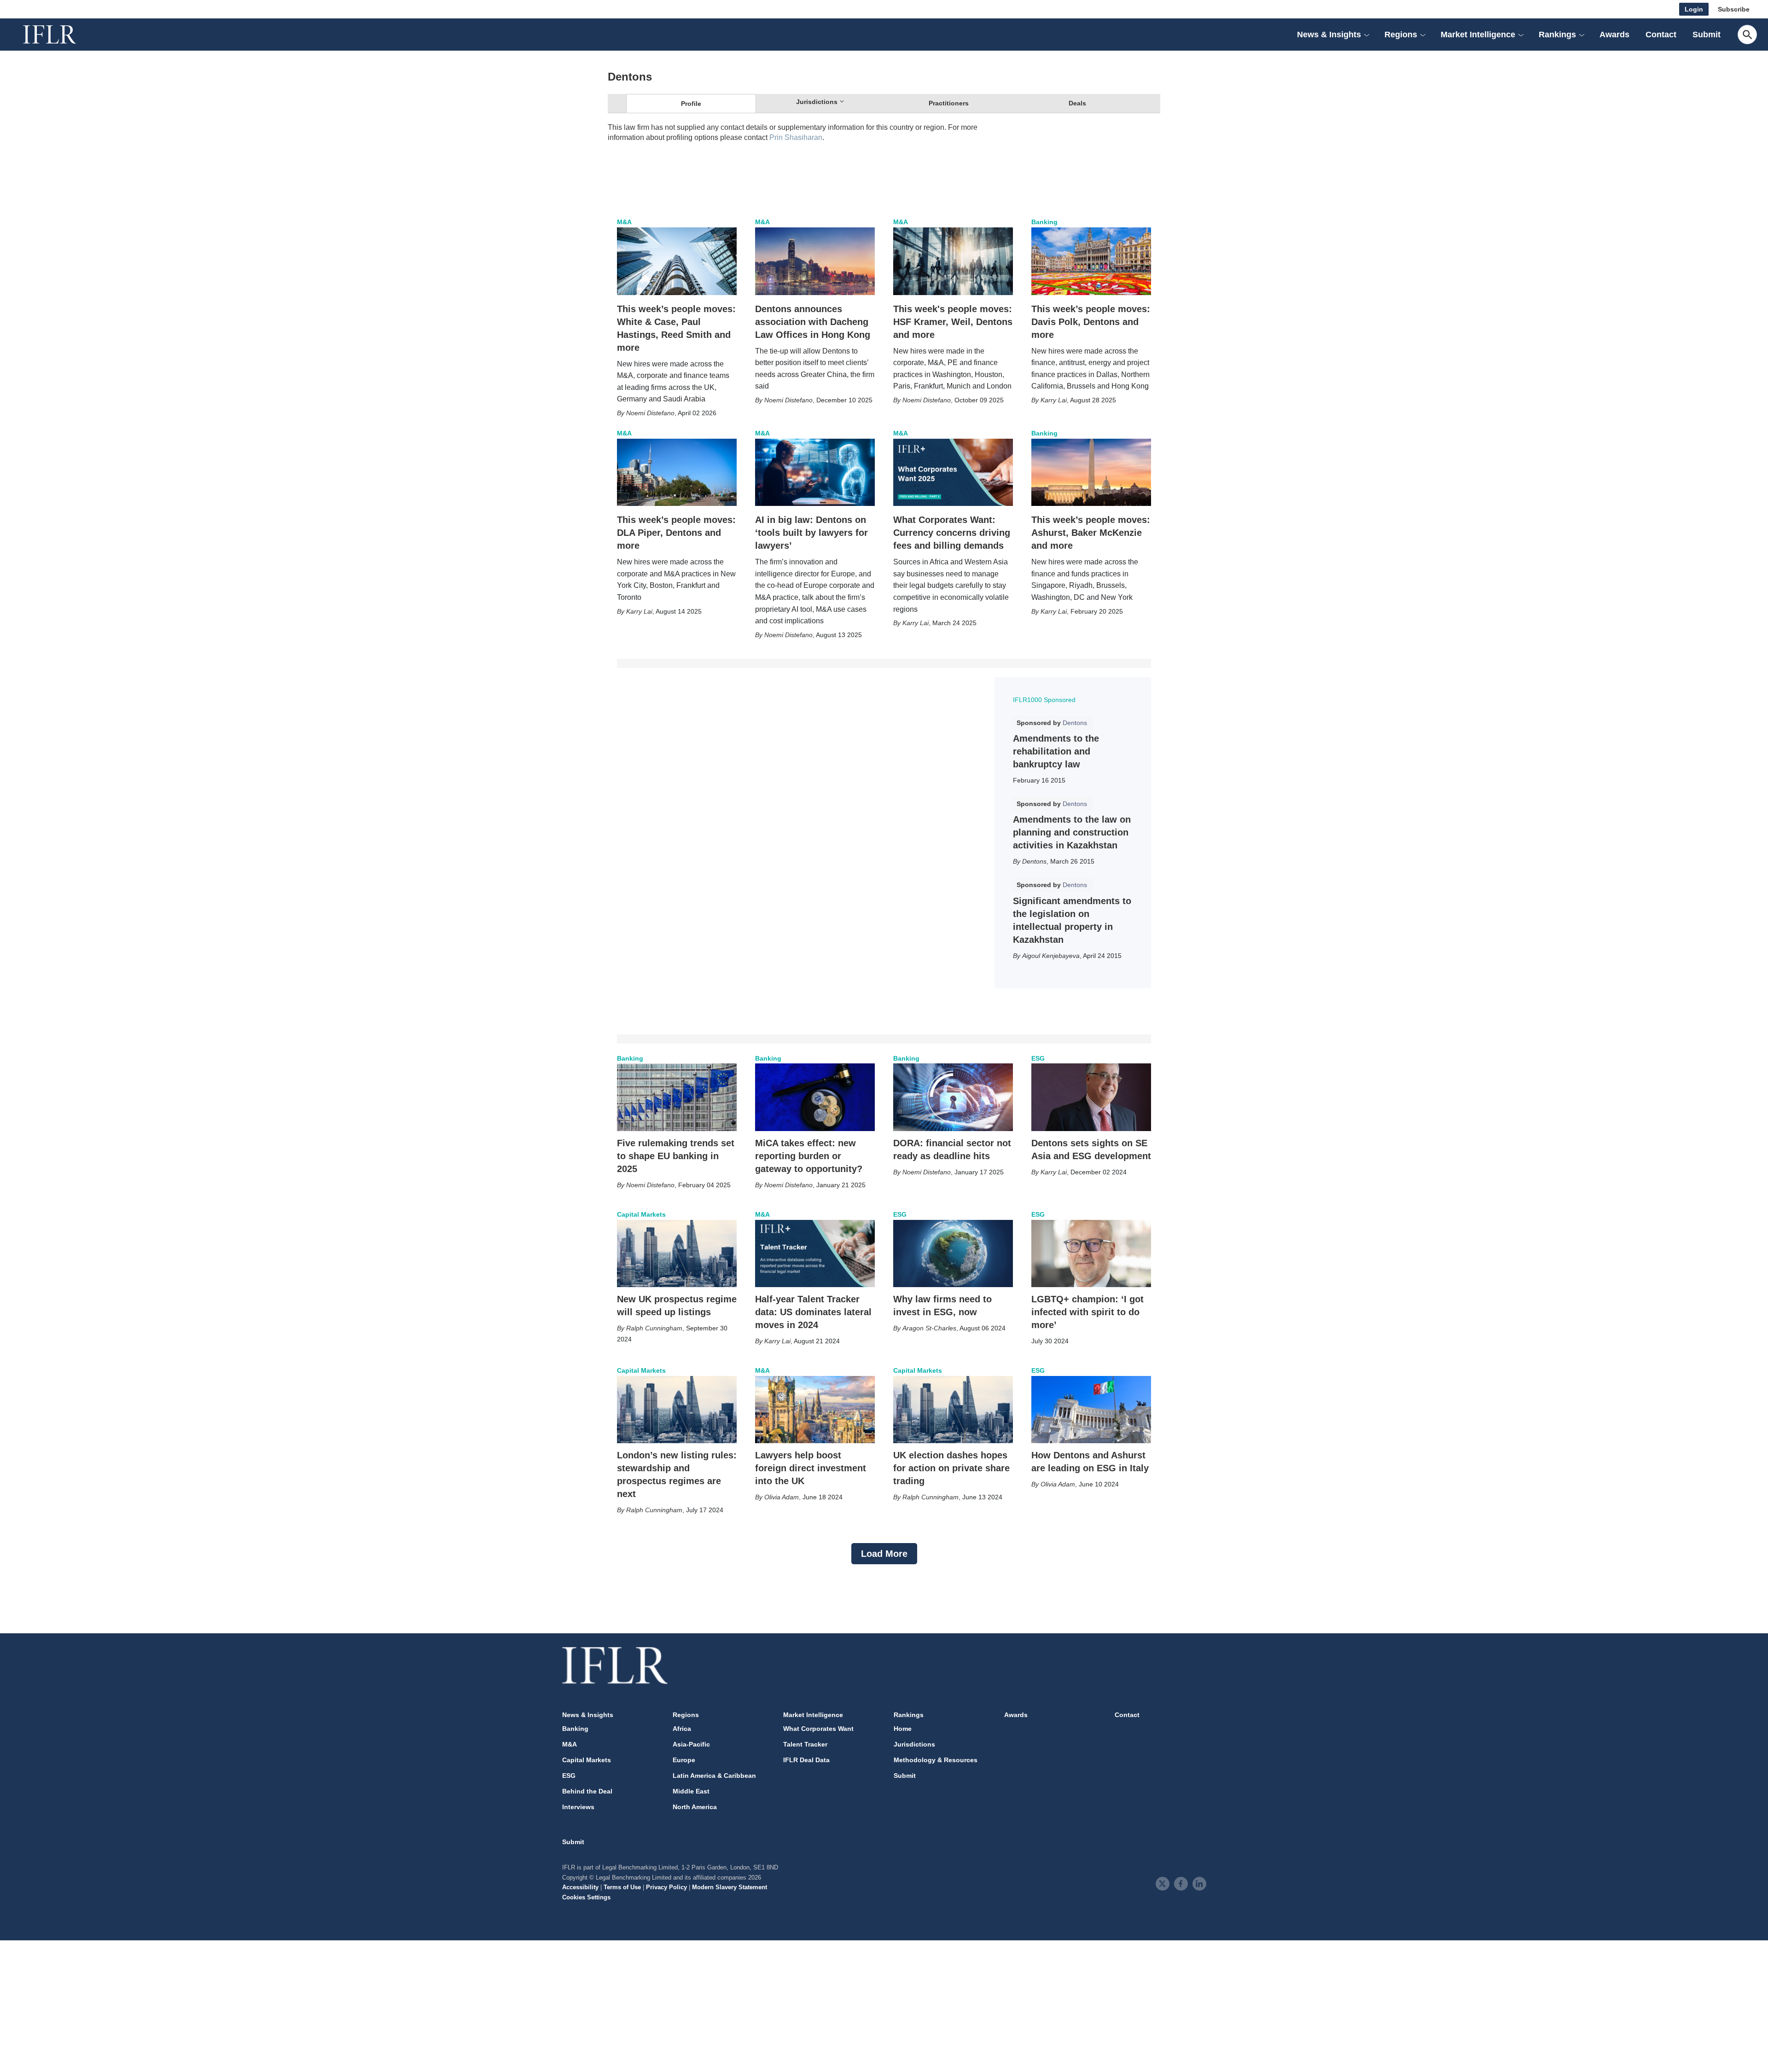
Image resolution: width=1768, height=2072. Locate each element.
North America (695, 1807)
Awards (1614, 35)
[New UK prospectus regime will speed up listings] (677, 1254)
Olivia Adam (782, 1497)
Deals (1077, 103)
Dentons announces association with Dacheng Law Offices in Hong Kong (813, 322)
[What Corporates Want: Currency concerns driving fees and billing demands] (953, 472)
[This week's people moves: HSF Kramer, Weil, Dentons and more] (953, 261)
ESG (1038, 1058)
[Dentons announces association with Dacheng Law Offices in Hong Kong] (815, 261)
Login (1694, 9)
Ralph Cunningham (654, 1328)
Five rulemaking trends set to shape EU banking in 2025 (676, 1156)
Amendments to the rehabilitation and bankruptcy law (1056, 751)
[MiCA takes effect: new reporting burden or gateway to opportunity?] (815, 1097)
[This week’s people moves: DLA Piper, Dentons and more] (677, 472)
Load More (884, 1554)
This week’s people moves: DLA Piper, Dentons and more (676, 533)
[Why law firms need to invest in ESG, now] (953, 1254)
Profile (691, 104)
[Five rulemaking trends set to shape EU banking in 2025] (677, 1097)
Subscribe (1734, 9)
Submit (1707, 35)
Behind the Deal (587, 1791)
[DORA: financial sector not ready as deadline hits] (953, 1097)
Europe (684, 1760)
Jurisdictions (914, 1744)
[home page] (60, 35)
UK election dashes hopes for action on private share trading (951, 1468)
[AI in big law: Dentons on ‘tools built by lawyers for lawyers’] (815, 472)
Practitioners (949, 103)
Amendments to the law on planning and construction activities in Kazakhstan (1072, 832)
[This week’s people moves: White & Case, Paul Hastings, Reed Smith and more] (677, 261)
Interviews (578, 1807)
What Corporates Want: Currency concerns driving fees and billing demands (952, 533)
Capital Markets (641, 1214)
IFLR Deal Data (806, 1760)
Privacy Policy (666, 1887)
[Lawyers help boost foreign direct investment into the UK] (815, 1410)
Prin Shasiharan (796, 137)
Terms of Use (622, 1887)
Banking (1044, 222)
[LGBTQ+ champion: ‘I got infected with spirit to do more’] (1091, 1254)
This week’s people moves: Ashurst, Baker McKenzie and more (1091, 533)
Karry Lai (1054, 400)
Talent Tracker (805, 1744)
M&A (624, 222)
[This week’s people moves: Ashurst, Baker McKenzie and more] (1091, 472)
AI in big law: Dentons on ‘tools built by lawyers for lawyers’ (811, 533)
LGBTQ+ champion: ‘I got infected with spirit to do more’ (1088, 1312)
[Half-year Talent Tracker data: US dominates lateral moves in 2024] (815, 1254)
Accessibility (580, 1887)
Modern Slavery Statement (730, 1887)
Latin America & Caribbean (714, 1776)
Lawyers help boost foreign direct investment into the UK (811, 1468)
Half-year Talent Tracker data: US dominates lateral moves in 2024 (813, 1312)
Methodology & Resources (936, 1760)
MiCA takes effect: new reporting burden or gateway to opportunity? (809, 1156)
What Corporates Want (818, 1729)
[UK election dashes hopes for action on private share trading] (953, 1410)
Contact (1661, 35)
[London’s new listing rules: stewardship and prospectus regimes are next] (677, 1410)
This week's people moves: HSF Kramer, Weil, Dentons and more (953, 322)
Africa (682, 1729)
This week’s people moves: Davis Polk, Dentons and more (1091, 322)
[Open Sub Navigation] (1367, 35)
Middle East (691, 1791)
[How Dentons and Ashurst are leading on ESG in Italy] (1091, 1410)
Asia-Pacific (691, 1744)
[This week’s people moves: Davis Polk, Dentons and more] (1091, 261)
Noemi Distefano (650, 413)
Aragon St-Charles (929, 1328)
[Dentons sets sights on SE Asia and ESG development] (1091, 1097)
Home (903, 1729)
